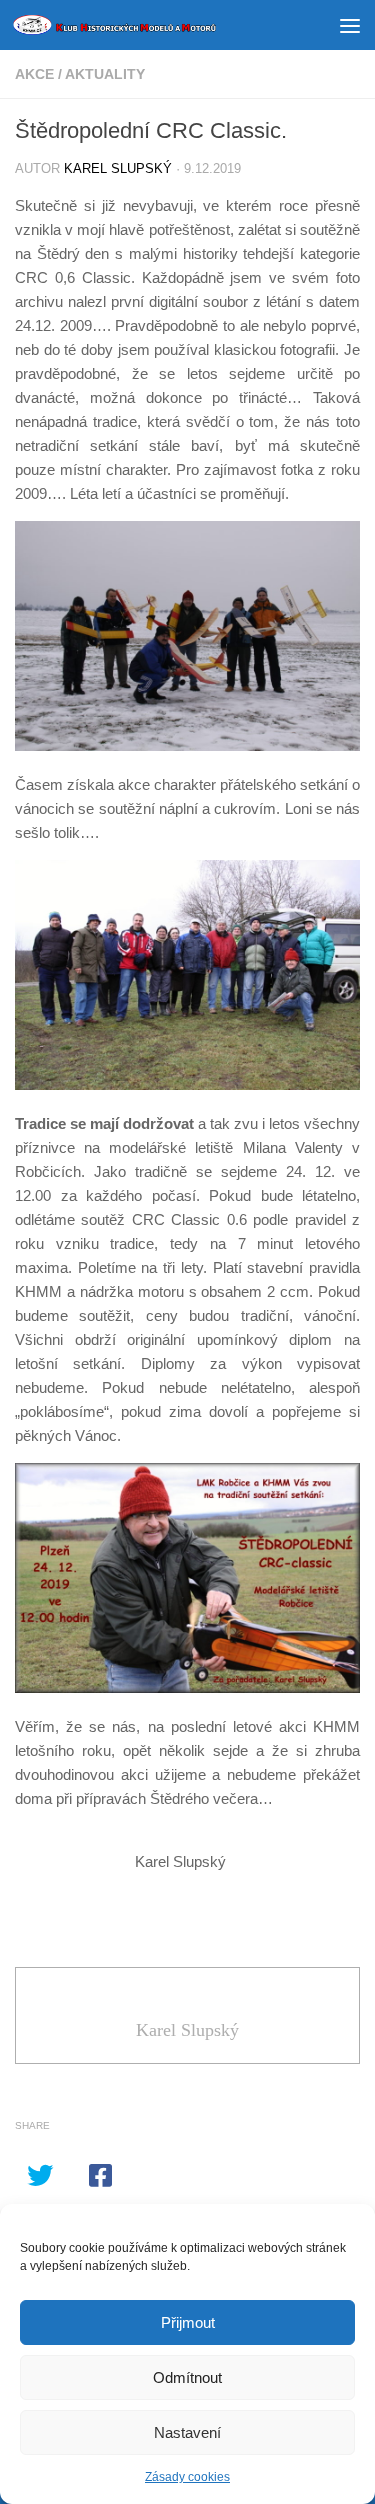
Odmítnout (187, 2377)
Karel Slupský (118, 168)
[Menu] (350, 25)
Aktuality (105, 74)
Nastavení (187, 2432)
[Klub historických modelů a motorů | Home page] (148, 25)
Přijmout (188, 2322)
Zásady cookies (187, 2477)
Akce (34, 74)
